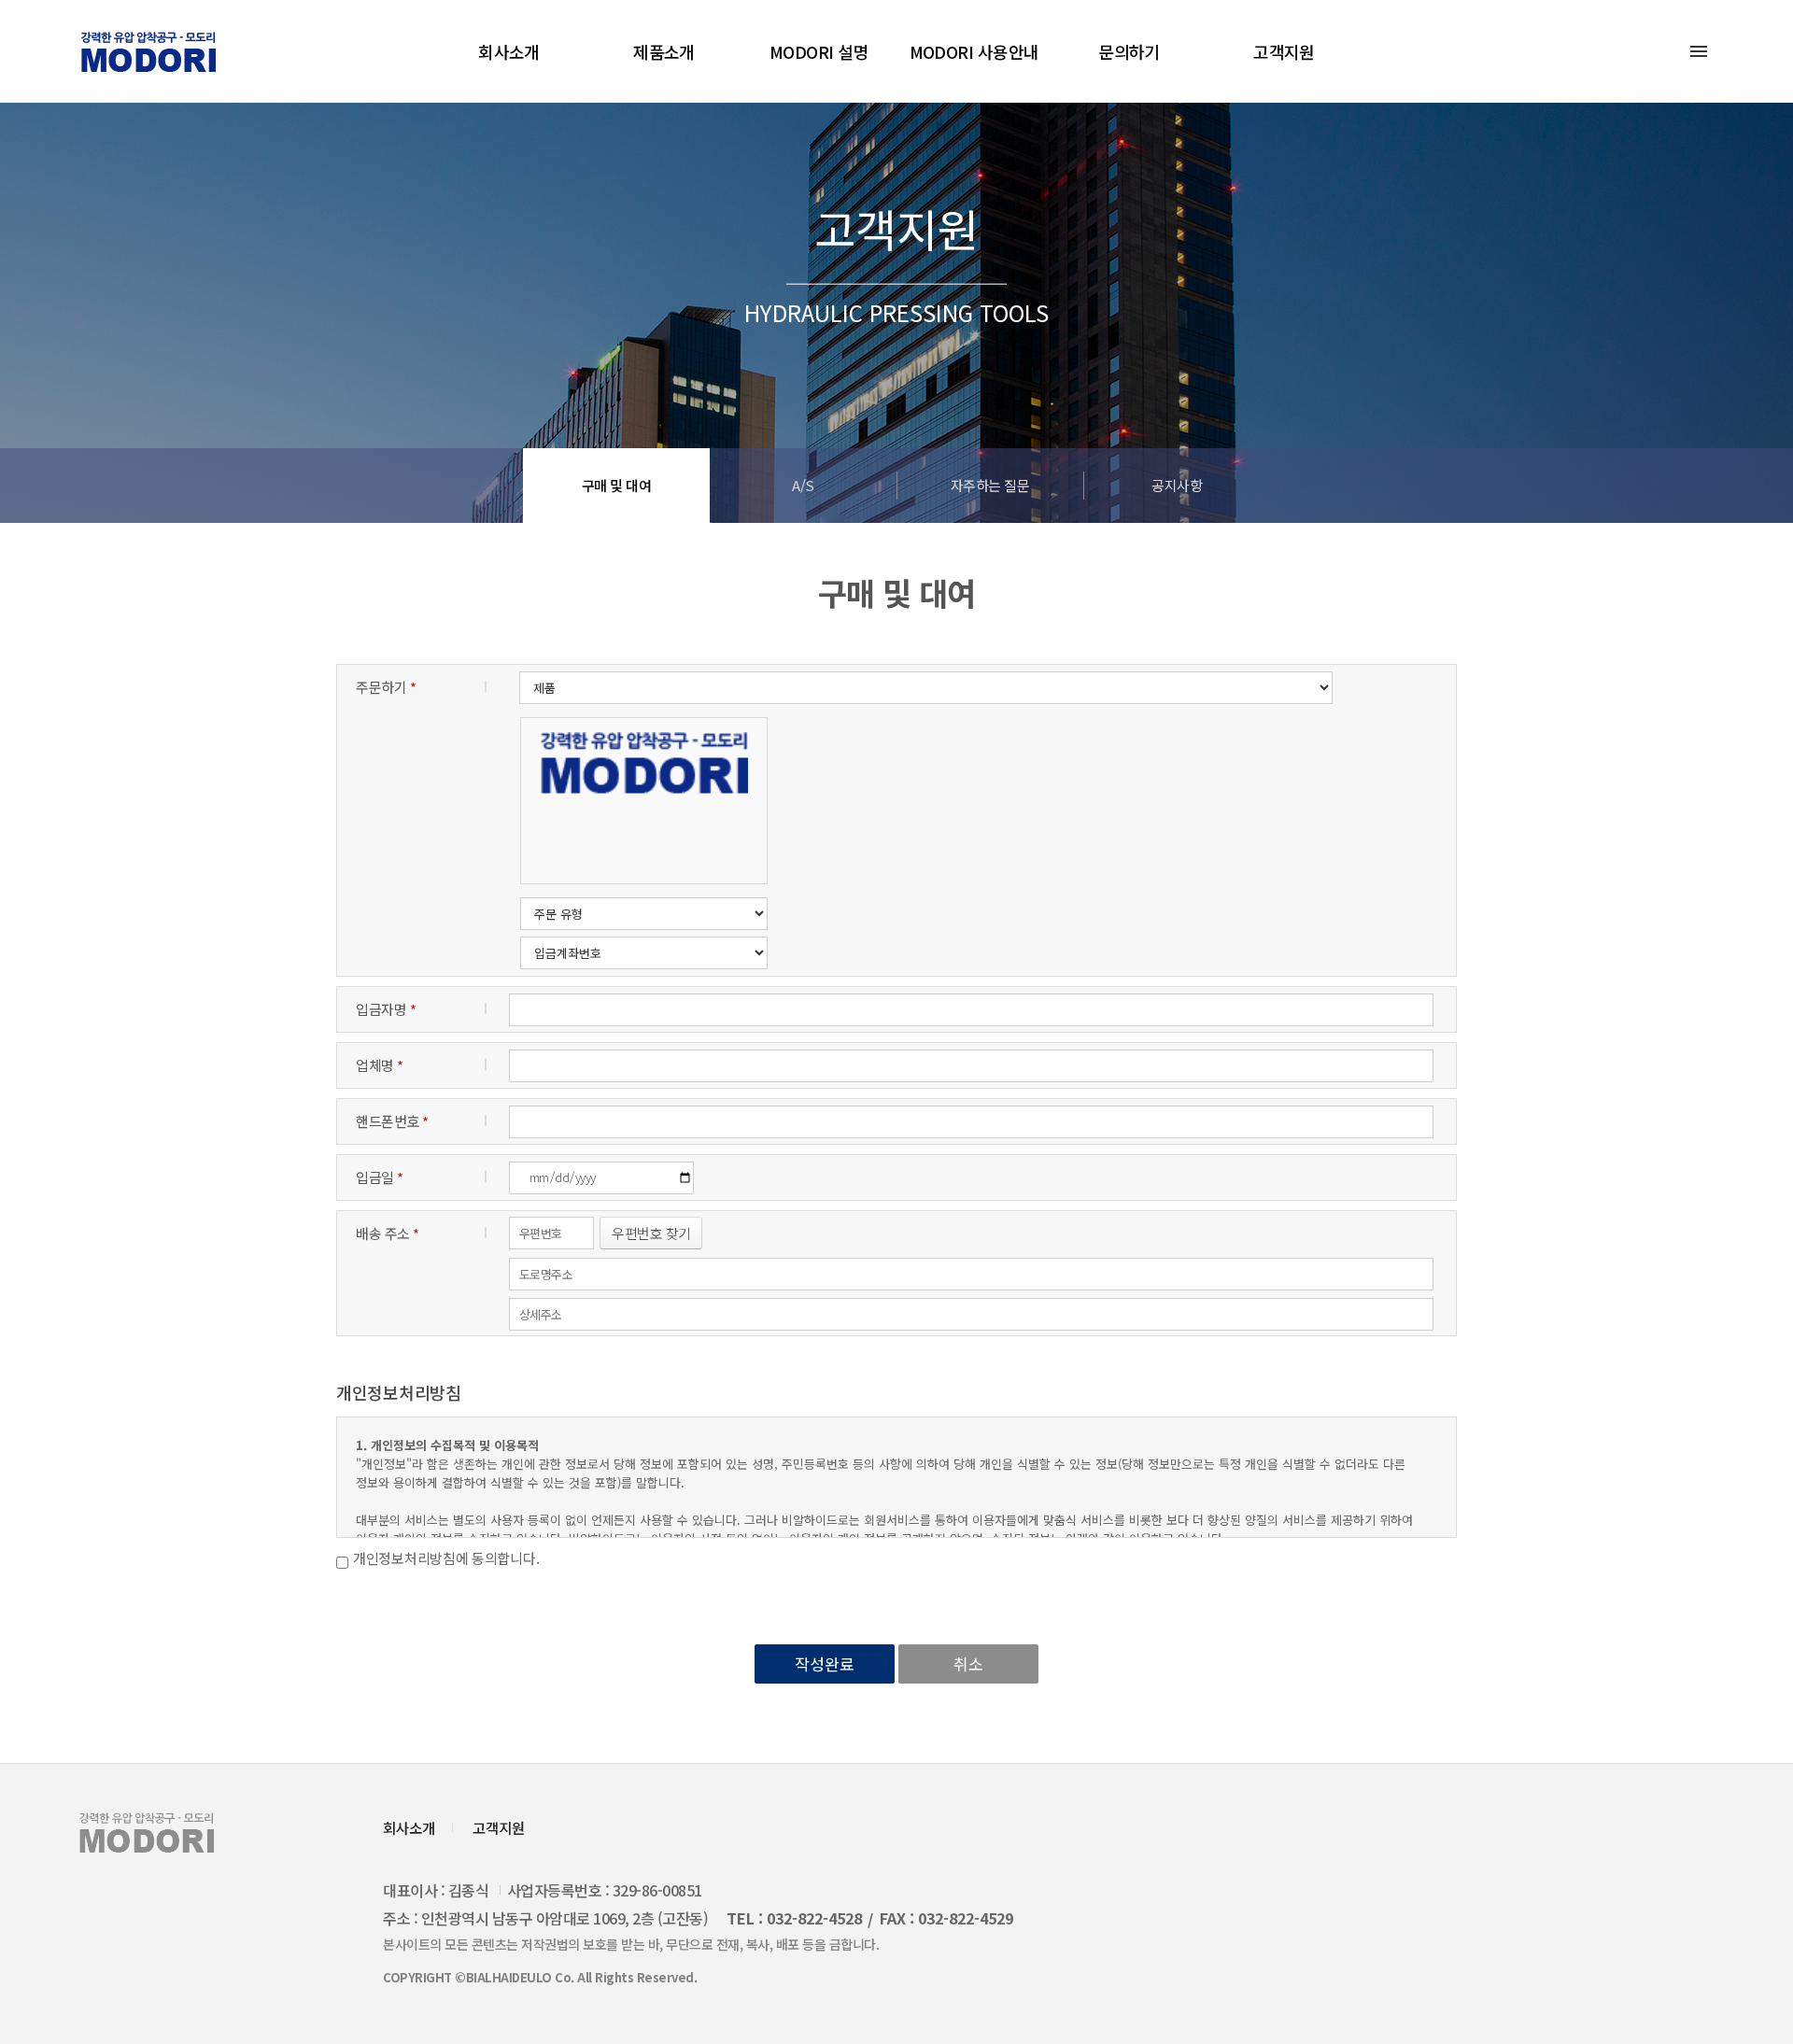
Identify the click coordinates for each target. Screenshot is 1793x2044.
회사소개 (509, 51)
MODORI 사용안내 (974, 51)
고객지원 (1284, 51)
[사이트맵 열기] (1699, 51)
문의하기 (1129, 51)
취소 (968, 1663)
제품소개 (664, 51)
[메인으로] (148, 52)
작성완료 (825, 1663)
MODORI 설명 (819, 51)
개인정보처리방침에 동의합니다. (446, 1558)
